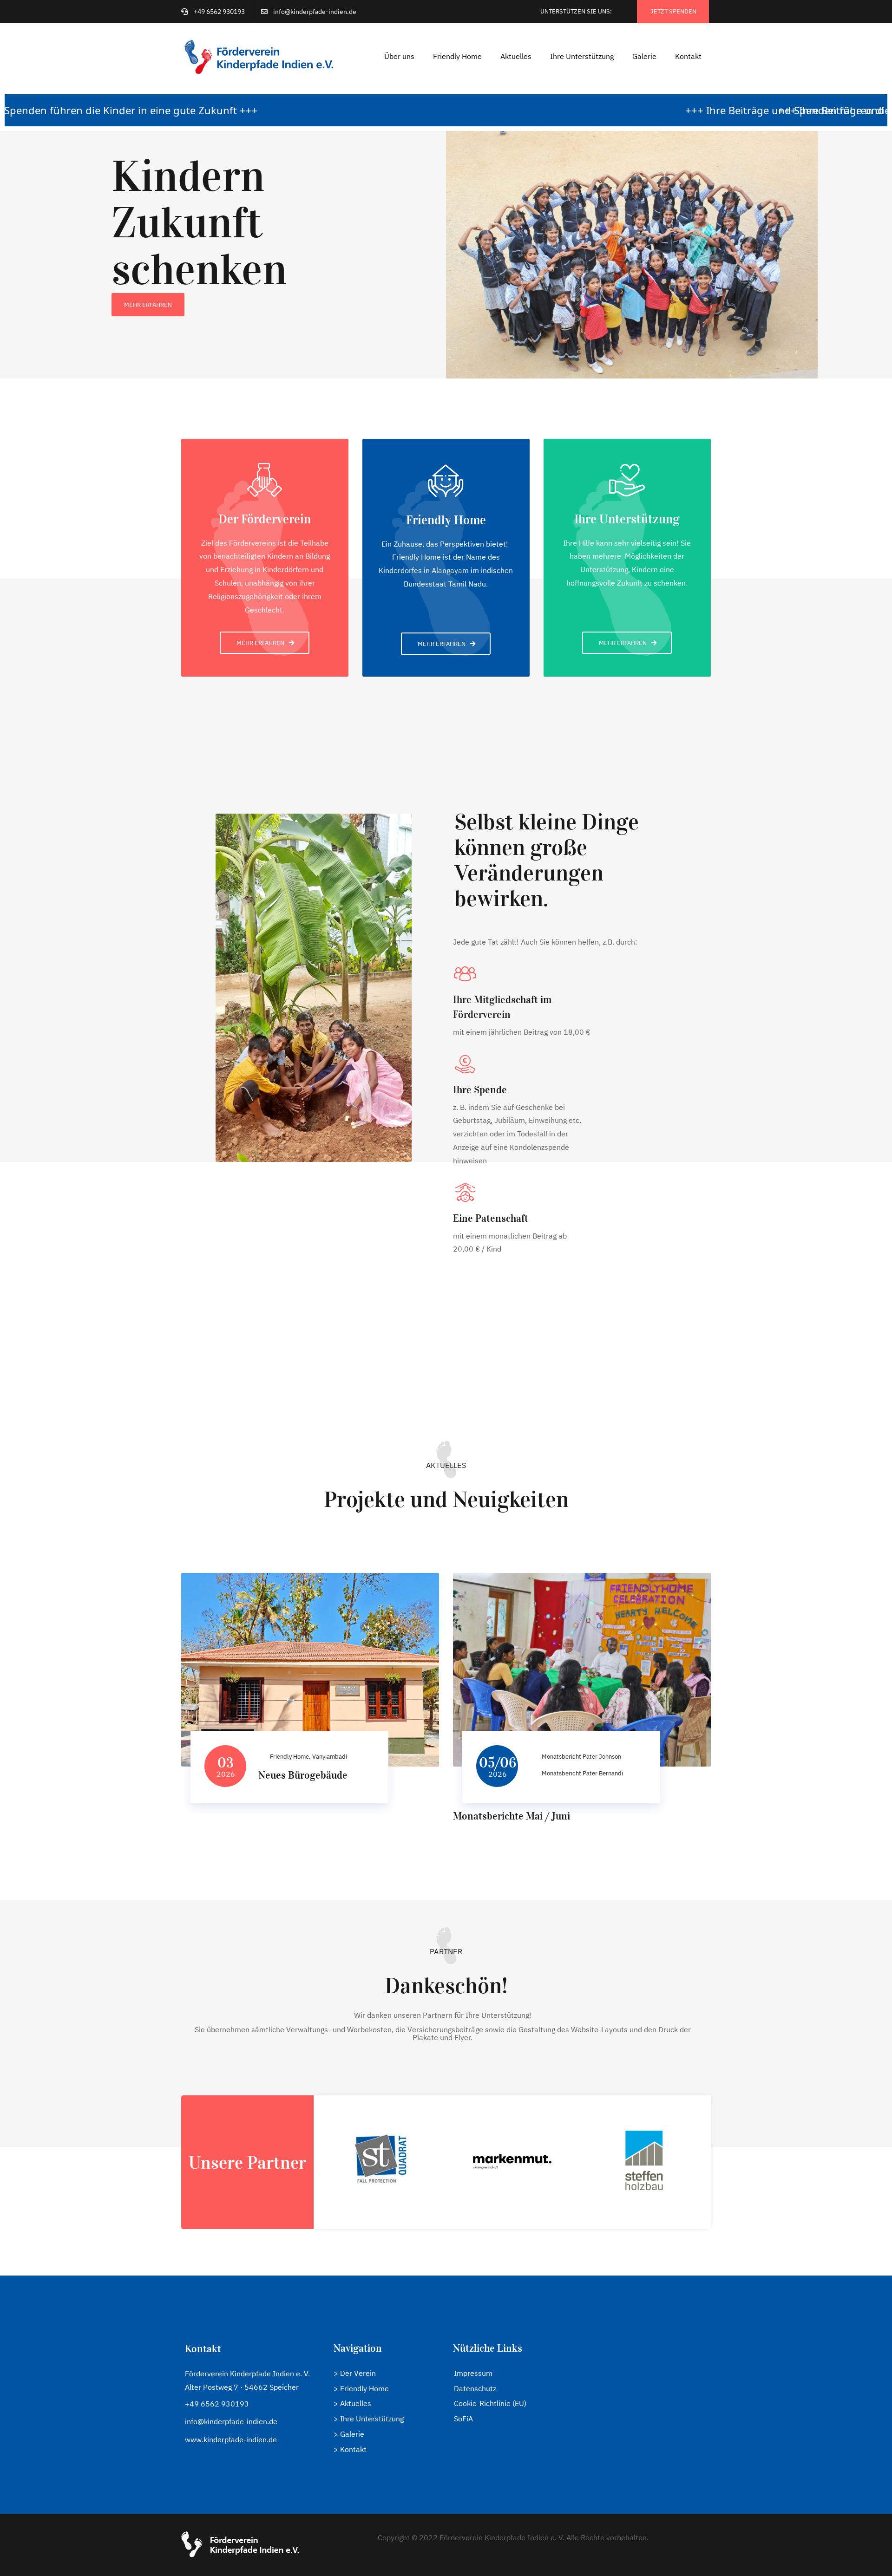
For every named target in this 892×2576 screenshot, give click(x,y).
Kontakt (688, 56)
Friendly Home (457, 56)
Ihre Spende (480, 1089)
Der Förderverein (265, 519)
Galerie (644, 56)
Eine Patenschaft (491, 1218)
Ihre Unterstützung (582, 56)
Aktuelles (516, 56)
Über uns (399, 56)
